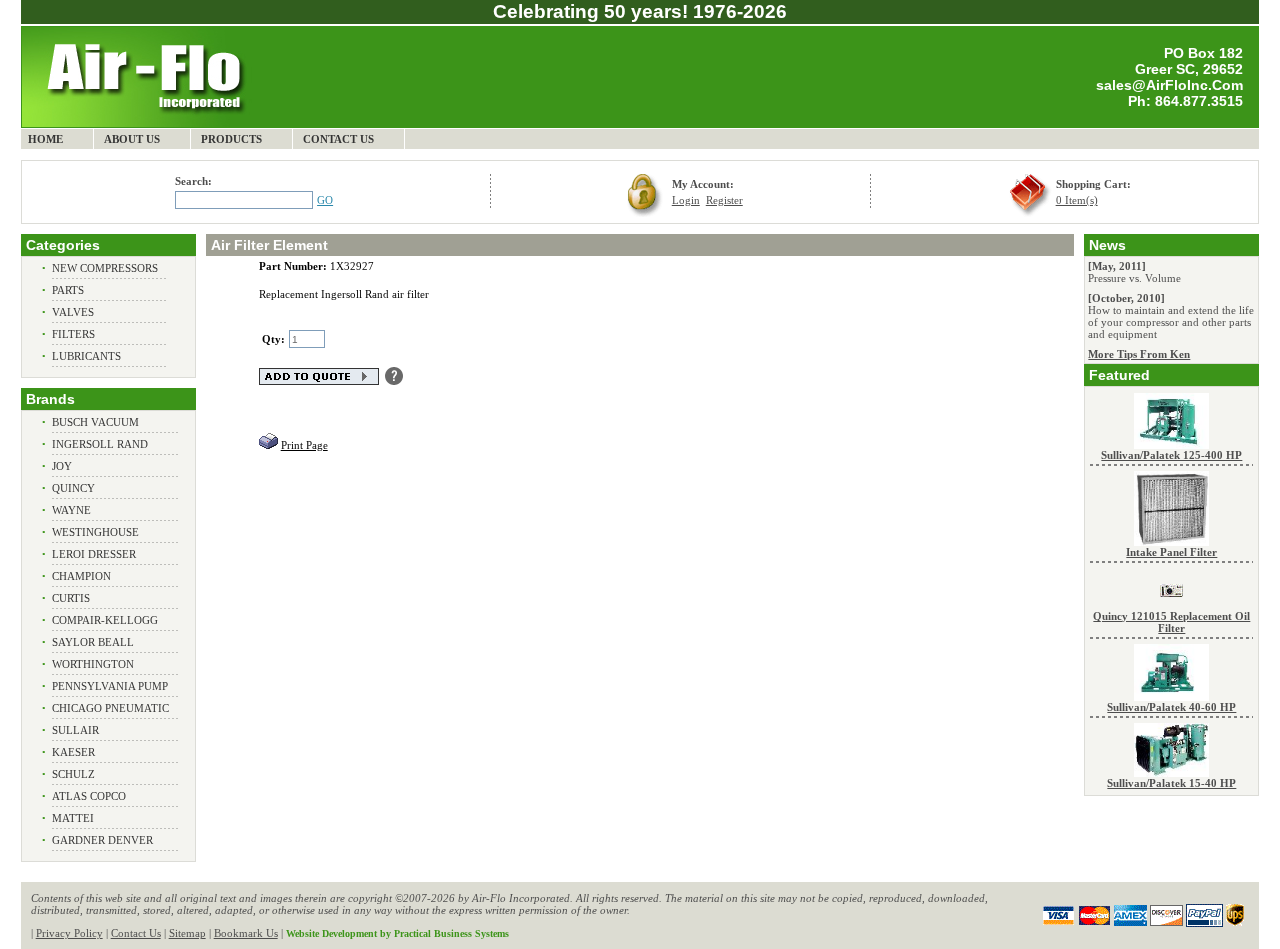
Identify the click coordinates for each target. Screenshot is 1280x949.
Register (724, 200)
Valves (73, 312)
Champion (81, 576)
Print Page (304, 445)
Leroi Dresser (94, 554)
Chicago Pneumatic (110, 708)
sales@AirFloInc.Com (1169, 85)
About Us (132, 139)
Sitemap (187, 933)
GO (325, 200)
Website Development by (397, 933)
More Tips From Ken (1139, 354)
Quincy (73, 488)
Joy (62, 466)
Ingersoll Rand (100, 444)
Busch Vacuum (95, 422)
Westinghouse (95, 532)
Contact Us (338, 139)
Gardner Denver (102, 840)
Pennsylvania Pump (110, 686)
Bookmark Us (246, 933)
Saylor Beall (93, 642)
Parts (68, 290)
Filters (73, 334)
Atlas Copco (89, 796)
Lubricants (86, 356)
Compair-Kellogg (105, 620)
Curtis (71, 598)
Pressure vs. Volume (1134, 278)
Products (231, 139)
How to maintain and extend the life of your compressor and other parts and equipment (1171, 322)
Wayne (71, 510)
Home (45, 139)
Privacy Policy (69, 933)
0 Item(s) (1077, 200)
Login (686, 200)
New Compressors (105, 268)
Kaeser (73, 752)
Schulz (73, 774)
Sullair (75, 730)
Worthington (93, 664)
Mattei (73, 818)
